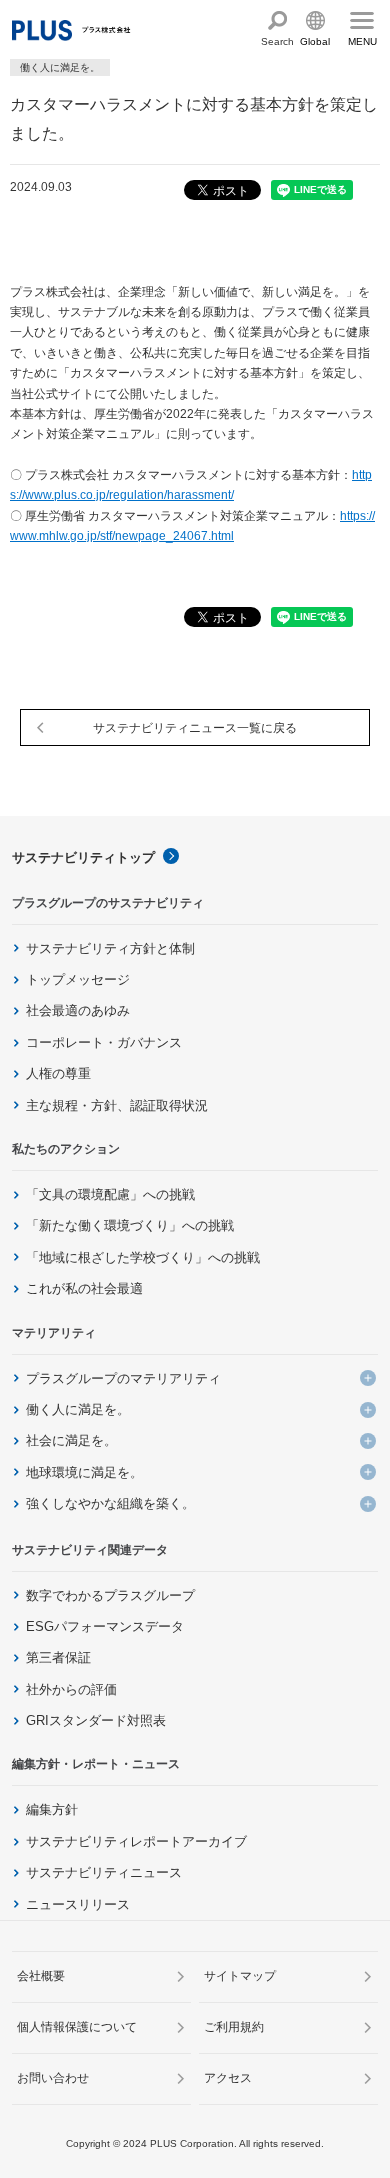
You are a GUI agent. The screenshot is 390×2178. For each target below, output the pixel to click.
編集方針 (52, 1809)
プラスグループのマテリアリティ (123, 1378)
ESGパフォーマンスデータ (105, 1626)
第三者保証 (58, 1657)
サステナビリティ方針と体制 (110, 948)
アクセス (228, 2078)
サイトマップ (240, 1976)
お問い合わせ (53, 2078)
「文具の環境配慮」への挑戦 (110, 1194)
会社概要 (41, 1976)
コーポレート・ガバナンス (104, 1042)
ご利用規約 (234, 2027)
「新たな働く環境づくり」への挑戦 (130, 1225)
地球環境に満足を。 (84, 1472)
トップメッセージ (78, 979)
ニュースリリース (78, 1904)
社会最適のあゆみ (78, 1010)
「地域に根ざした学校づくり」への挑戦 (143, 1257)
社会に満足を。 (71, 1440)
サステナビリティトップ (83, 857)
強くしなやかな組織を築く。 (110, 1503)
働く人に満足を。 (78, 1409)
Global (315, 41)
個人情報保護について (77, 2027)
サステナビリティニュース (104, 1872)
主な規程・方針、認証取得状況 (117, 1105)
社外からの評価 (71, 1689)
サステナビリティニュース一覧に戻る (195, 728)
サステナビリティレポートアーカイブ (136, 1841)
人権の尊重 (58, 1073)
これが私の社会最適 (84, 1288)
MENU (362, 41)
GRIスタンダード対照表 (96, 1720)
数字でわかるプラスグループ (110, 1595)
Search (277, 41)
